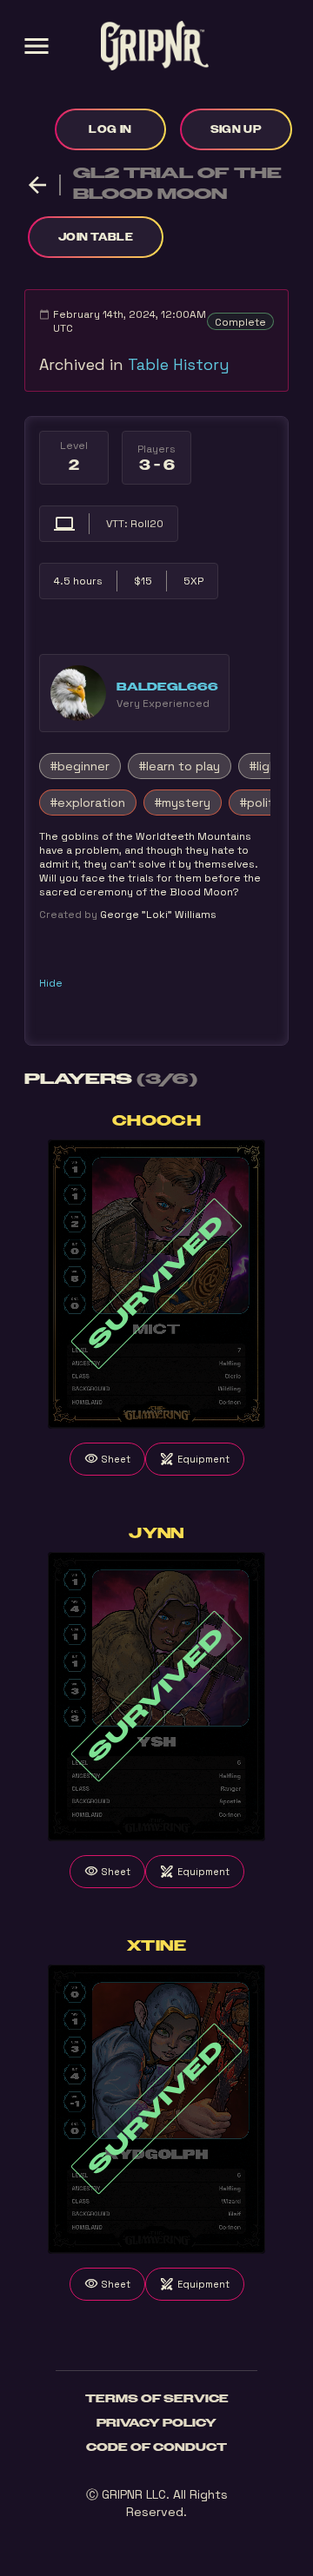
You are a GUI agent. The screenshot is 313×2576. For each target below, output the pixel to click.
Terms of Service (157, 2399)
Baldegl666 (167, 687)
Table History (179, 364)
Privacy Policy (156, 2423)
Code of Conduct (156, 2447)
